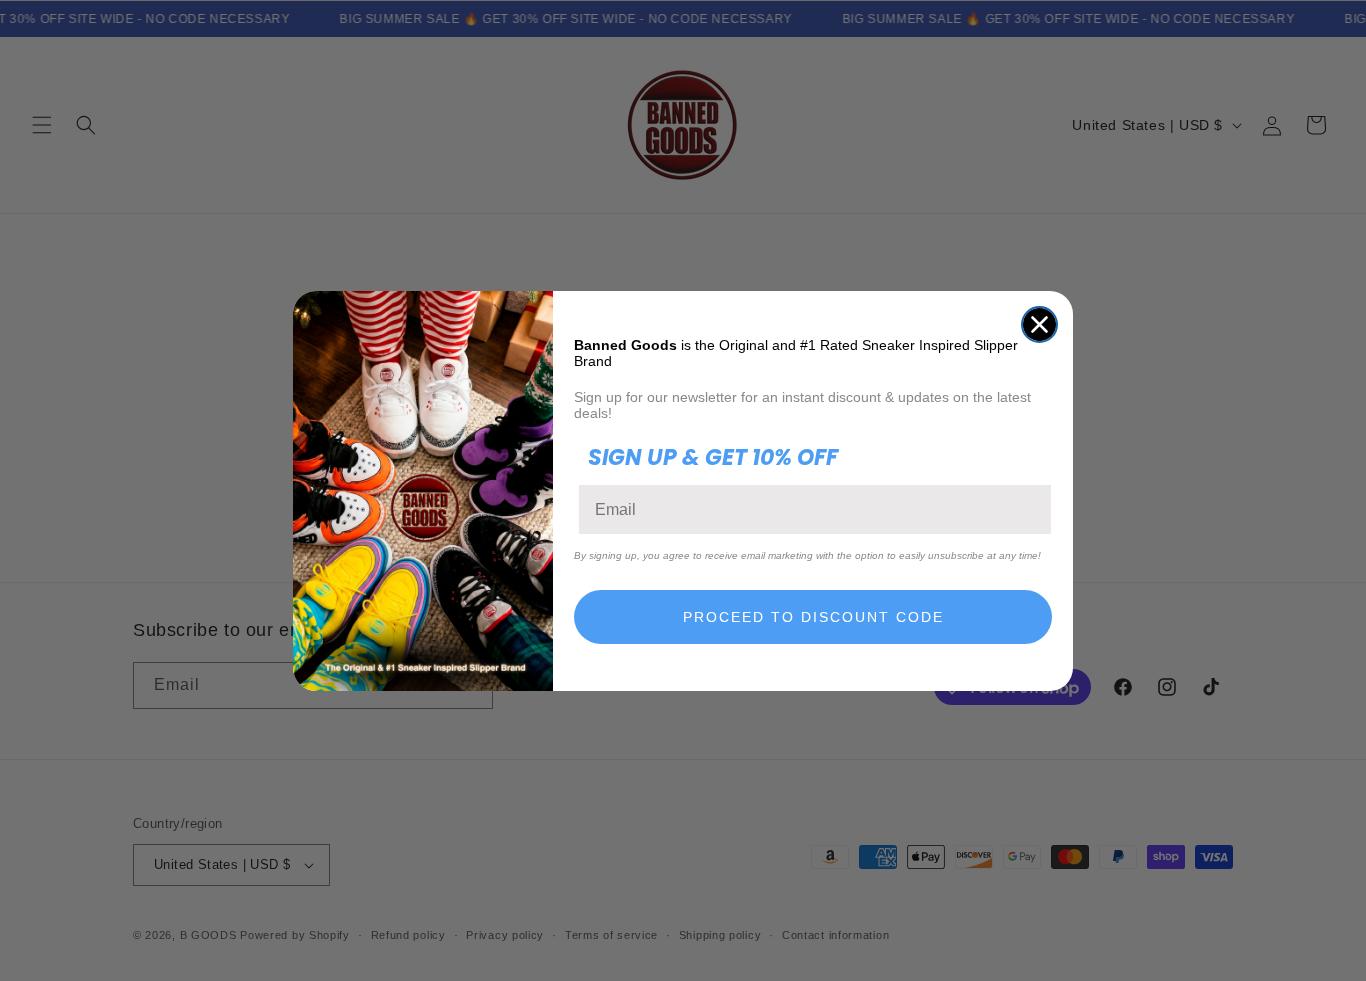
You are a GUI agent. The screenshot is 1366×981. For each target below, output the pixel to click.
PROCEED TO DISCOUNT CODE (813, 617)
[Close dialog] (1039, 324)
